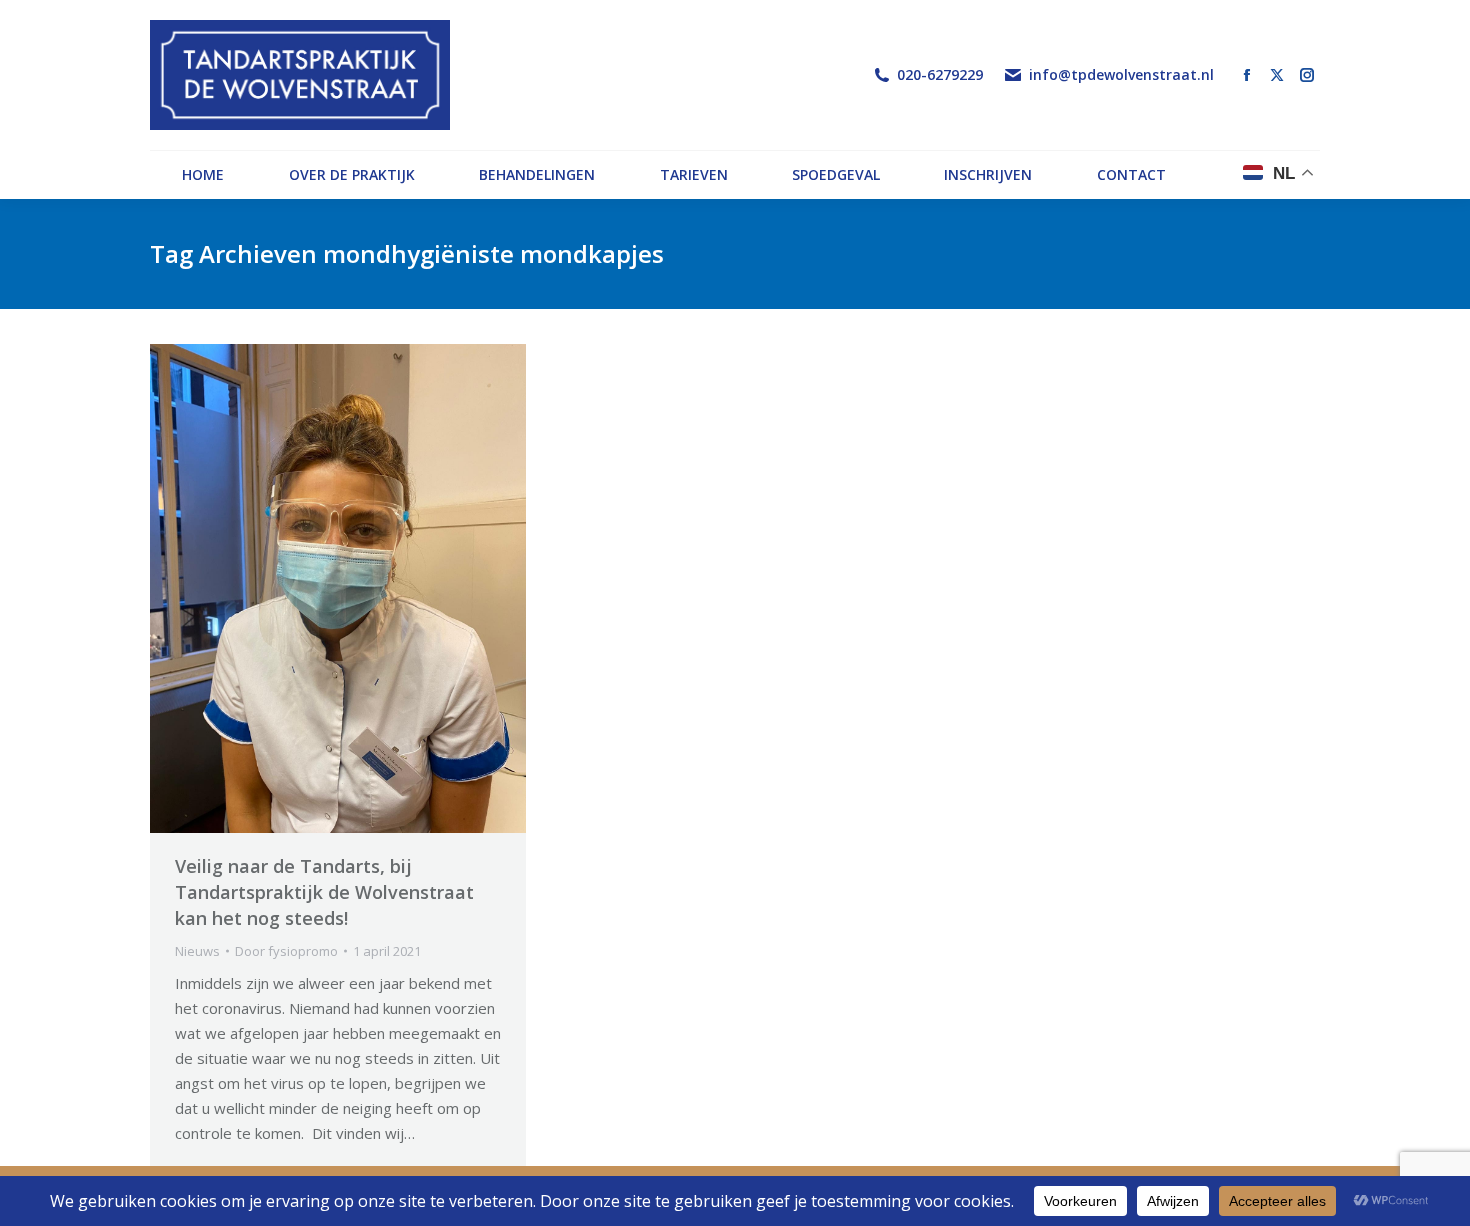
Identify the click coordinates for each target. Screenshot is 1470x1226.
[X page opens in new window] (1277, 75)
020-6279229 (940, 75)
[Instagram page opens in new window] (1307, 75)
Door (286, 951)
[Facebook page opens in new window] (1247, 75)
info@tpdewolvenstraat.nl (1121, 75)
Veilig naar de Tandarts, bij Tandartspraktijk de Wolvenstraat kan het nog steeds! (324, 892)
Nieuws (197, 951)
